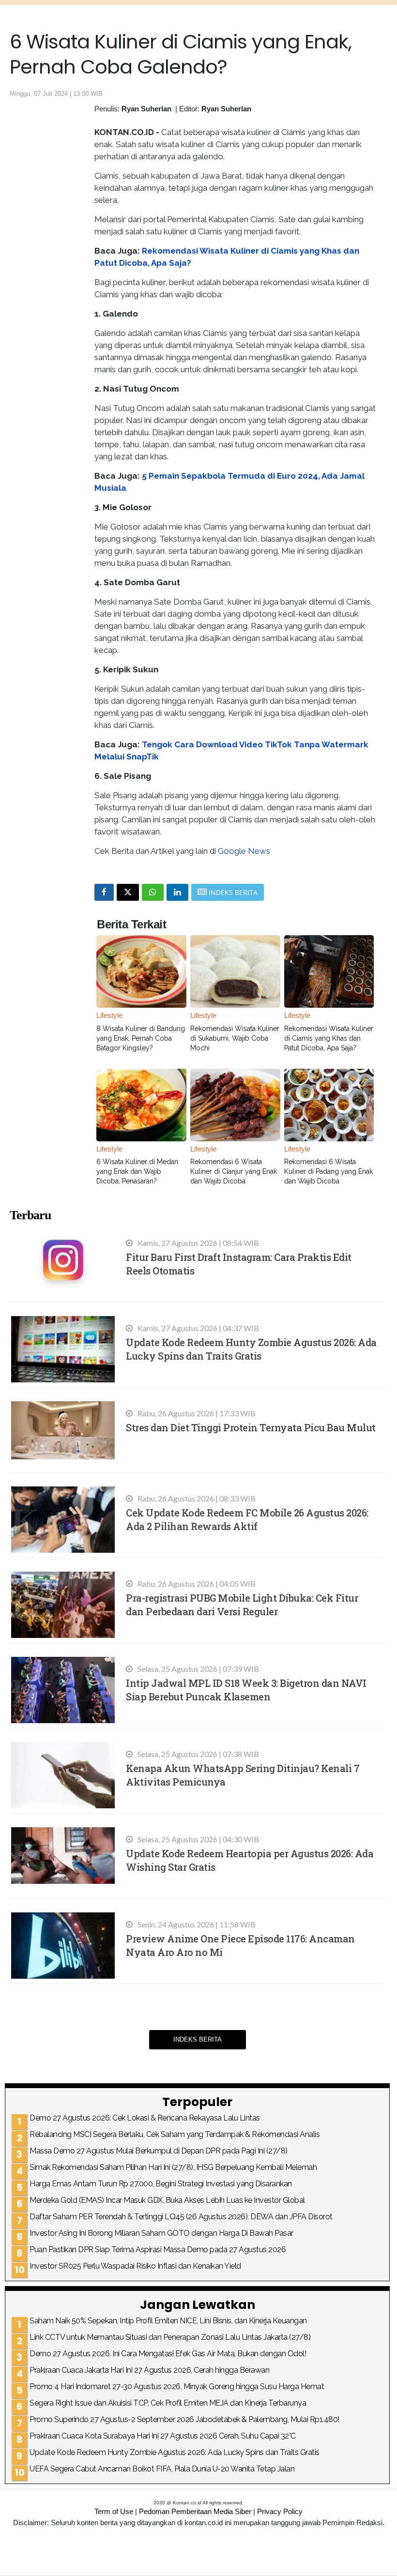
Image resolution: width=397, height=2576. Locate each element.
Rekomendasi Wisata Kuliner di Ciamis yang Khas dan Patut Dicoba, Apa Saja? (329, 1038)
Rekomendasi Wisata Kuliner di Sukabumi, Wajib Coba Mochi (235, 1038)
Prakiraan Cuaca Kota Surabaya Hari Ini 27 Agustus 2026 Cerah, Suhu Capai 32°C (163, 2436)
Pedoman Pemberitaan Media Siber (195, 2511)
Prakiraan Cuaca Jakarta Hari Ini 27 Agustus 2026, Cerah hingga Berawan (149, 2370)
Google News (244, 851)
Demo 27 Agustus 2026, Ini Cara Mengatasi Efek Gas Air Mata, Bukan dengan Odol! (168, 2354)
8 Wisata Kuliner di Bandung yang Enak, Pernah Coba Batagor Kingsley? (141, 1038)
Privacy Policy (280, 2511)
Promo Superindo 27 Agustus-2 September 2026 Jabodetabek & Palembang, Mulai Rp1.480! (184, 2419)
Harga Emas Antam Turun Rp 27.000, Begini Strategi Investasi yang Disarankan (161, 2184)
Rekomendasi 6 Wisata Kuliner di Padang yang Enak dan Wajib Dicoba (328, 1171)
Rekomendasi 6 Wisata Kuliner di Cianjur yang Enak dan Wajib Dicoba (234, 1171)
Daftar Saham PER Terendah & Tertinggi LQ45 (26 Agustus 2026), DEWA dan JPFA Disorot (181, 2217)
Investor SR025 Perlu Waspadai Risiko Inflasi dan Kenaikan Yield (135, 2266)
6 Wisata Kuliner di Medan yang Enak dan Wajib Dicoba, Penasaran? (137, 1171)
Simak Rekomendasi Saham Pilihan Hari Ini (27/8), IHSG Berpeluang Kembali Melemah (173, 2167)
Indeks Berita (198, 2039)
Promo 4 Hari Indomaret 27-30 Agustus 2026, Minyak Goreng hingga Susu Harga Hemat (177, 2387)
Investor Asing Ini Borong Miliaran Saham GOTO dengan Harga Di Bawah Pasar (161, 2233)
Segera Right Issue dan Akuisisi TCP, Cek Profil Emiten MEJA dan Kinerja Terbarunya (168, 2403)
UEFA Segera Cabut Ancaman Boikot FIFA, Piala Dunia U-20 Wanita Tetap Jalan (162, 2469)
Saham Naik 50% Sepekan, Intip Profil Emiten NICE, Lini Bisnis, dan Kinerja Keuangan (168, 2321)
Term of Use (114, 2511)
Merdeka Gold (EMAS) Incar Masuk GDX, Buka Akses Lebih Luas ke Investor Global (167, 2200)
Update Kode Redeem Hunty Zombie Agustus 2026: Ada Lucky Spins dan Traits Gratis (175, 2452)
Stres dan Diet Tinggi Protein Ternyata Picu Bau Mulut (251, 1427)
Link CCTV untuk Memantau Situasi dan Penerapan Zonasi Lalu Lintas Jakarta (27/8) (170, 2337)
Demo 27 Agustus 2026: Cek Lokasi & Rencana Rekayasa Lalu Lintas (145, 2118)
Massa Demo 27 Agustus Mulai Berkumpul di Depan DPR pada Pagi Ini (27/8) (159, 2151)
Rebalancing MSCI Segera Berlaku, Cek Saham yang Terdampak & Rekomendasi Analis (175, 2134)
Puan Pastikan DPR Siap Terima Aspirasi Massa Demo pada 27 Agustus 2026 (158, 2250)
